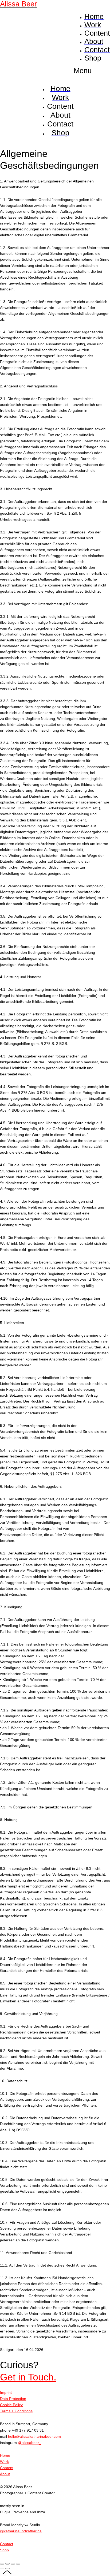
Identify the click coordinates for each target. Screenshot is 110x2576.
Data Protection (13, 2399)
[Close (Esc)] (2, 2564)
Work (4, 2462)
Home (5, 2455)
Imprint (6, 2392)
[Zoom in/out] (18, 2564)
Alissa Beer (18, 4)
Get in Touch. (28, 2377)
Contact (7, 2544)
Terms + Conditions (16, 2411)
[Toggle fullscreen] (13, 2564)
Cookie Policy (11, 2405)
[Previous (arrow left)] (2, 2568)
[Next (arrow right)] (7, 2568)
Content (7, 2468)
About (5, 2474)
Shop (4, 2550)
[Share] (7, 2564)
